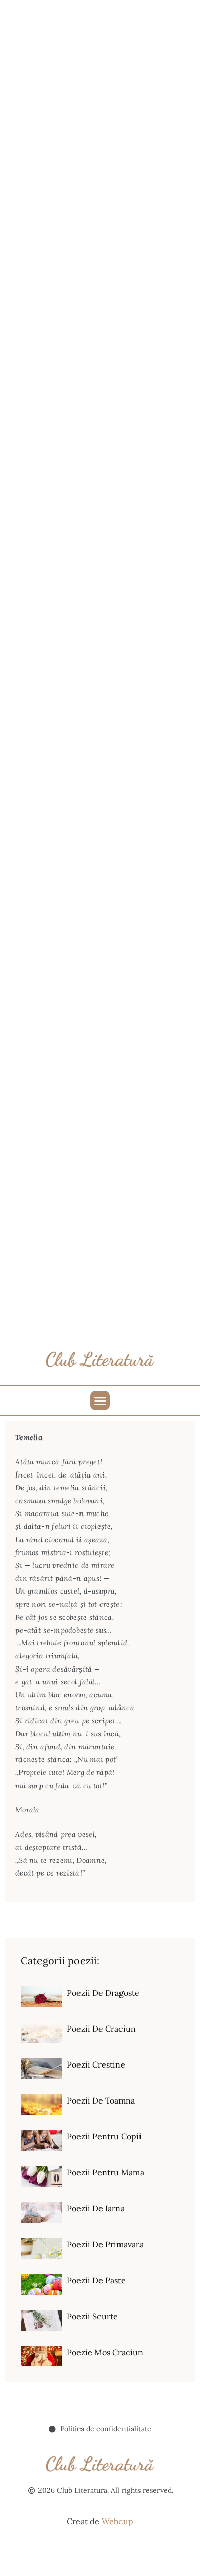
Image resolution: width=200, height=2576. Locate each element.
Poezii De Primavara (105, 2244)
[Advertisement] (100, 100)
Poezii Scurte (92, 2316)
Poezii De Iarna (96, 2208)
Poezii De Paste (96, 2280)
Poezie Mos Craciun (105, 2352)
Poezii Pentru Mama (105, 2172)
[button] (100, 1400)
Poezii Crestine (96, 2064)
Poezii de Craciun (101, 2029)
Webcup (117, 2521)
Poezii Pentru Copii (104, 2136)
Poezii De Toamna (101, 2100)
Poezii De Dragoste (103, 1993)
